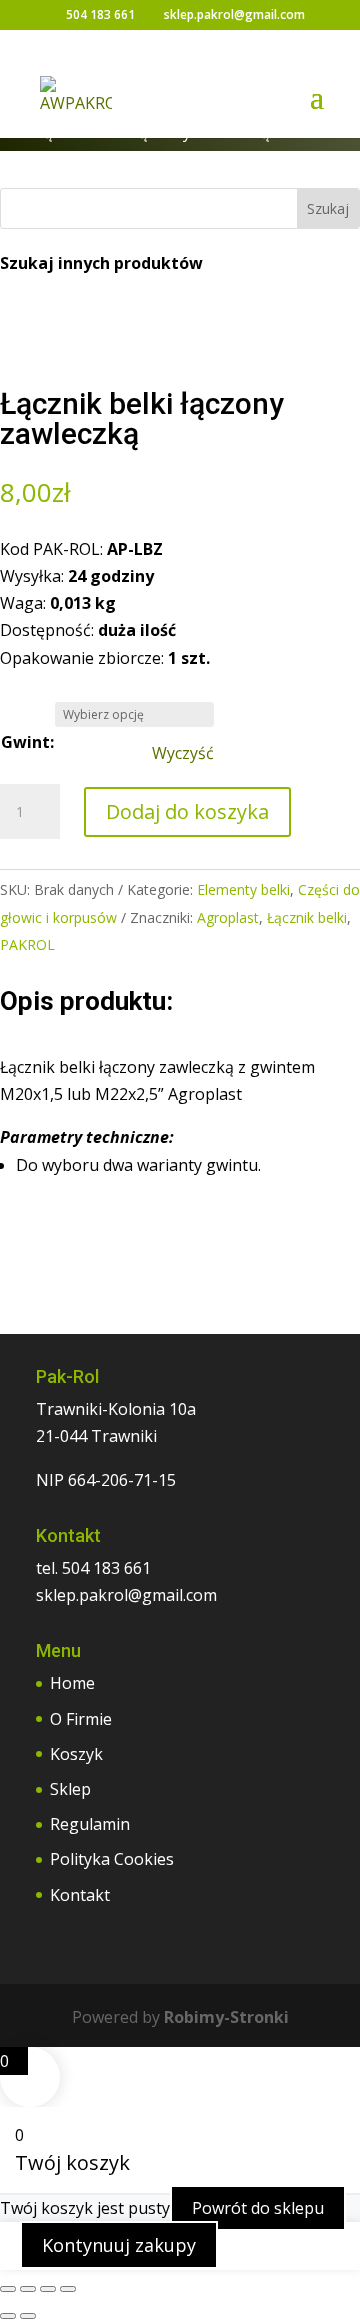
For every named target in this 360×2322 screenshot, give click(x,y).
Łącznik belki (307, 917)
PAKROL (27, 944)
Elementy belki (243, 889)
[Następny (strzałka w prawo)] (28, 2316)
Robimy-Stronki (226, 2017)
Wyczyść (183, 753)
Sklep (70, 1789)
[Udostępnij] (48, 2289)
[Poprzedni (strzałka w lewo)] (8, 2316)
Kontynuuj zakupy (119, 2245)
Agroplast (228, 917)
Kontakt (80, 1895)
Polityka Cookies (112, 1859)
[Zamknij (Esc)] (68, 2289)
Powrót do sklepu (258, 2208)
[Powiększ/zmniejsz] (8, 2289)
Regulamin (90, 1824)
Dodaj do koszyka (187, 811)
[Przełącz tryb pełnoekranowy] (28, 2289)
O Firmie (81, 1719)
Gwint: (27, 742)
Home (72, 1683)
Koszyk (76, 1754)
